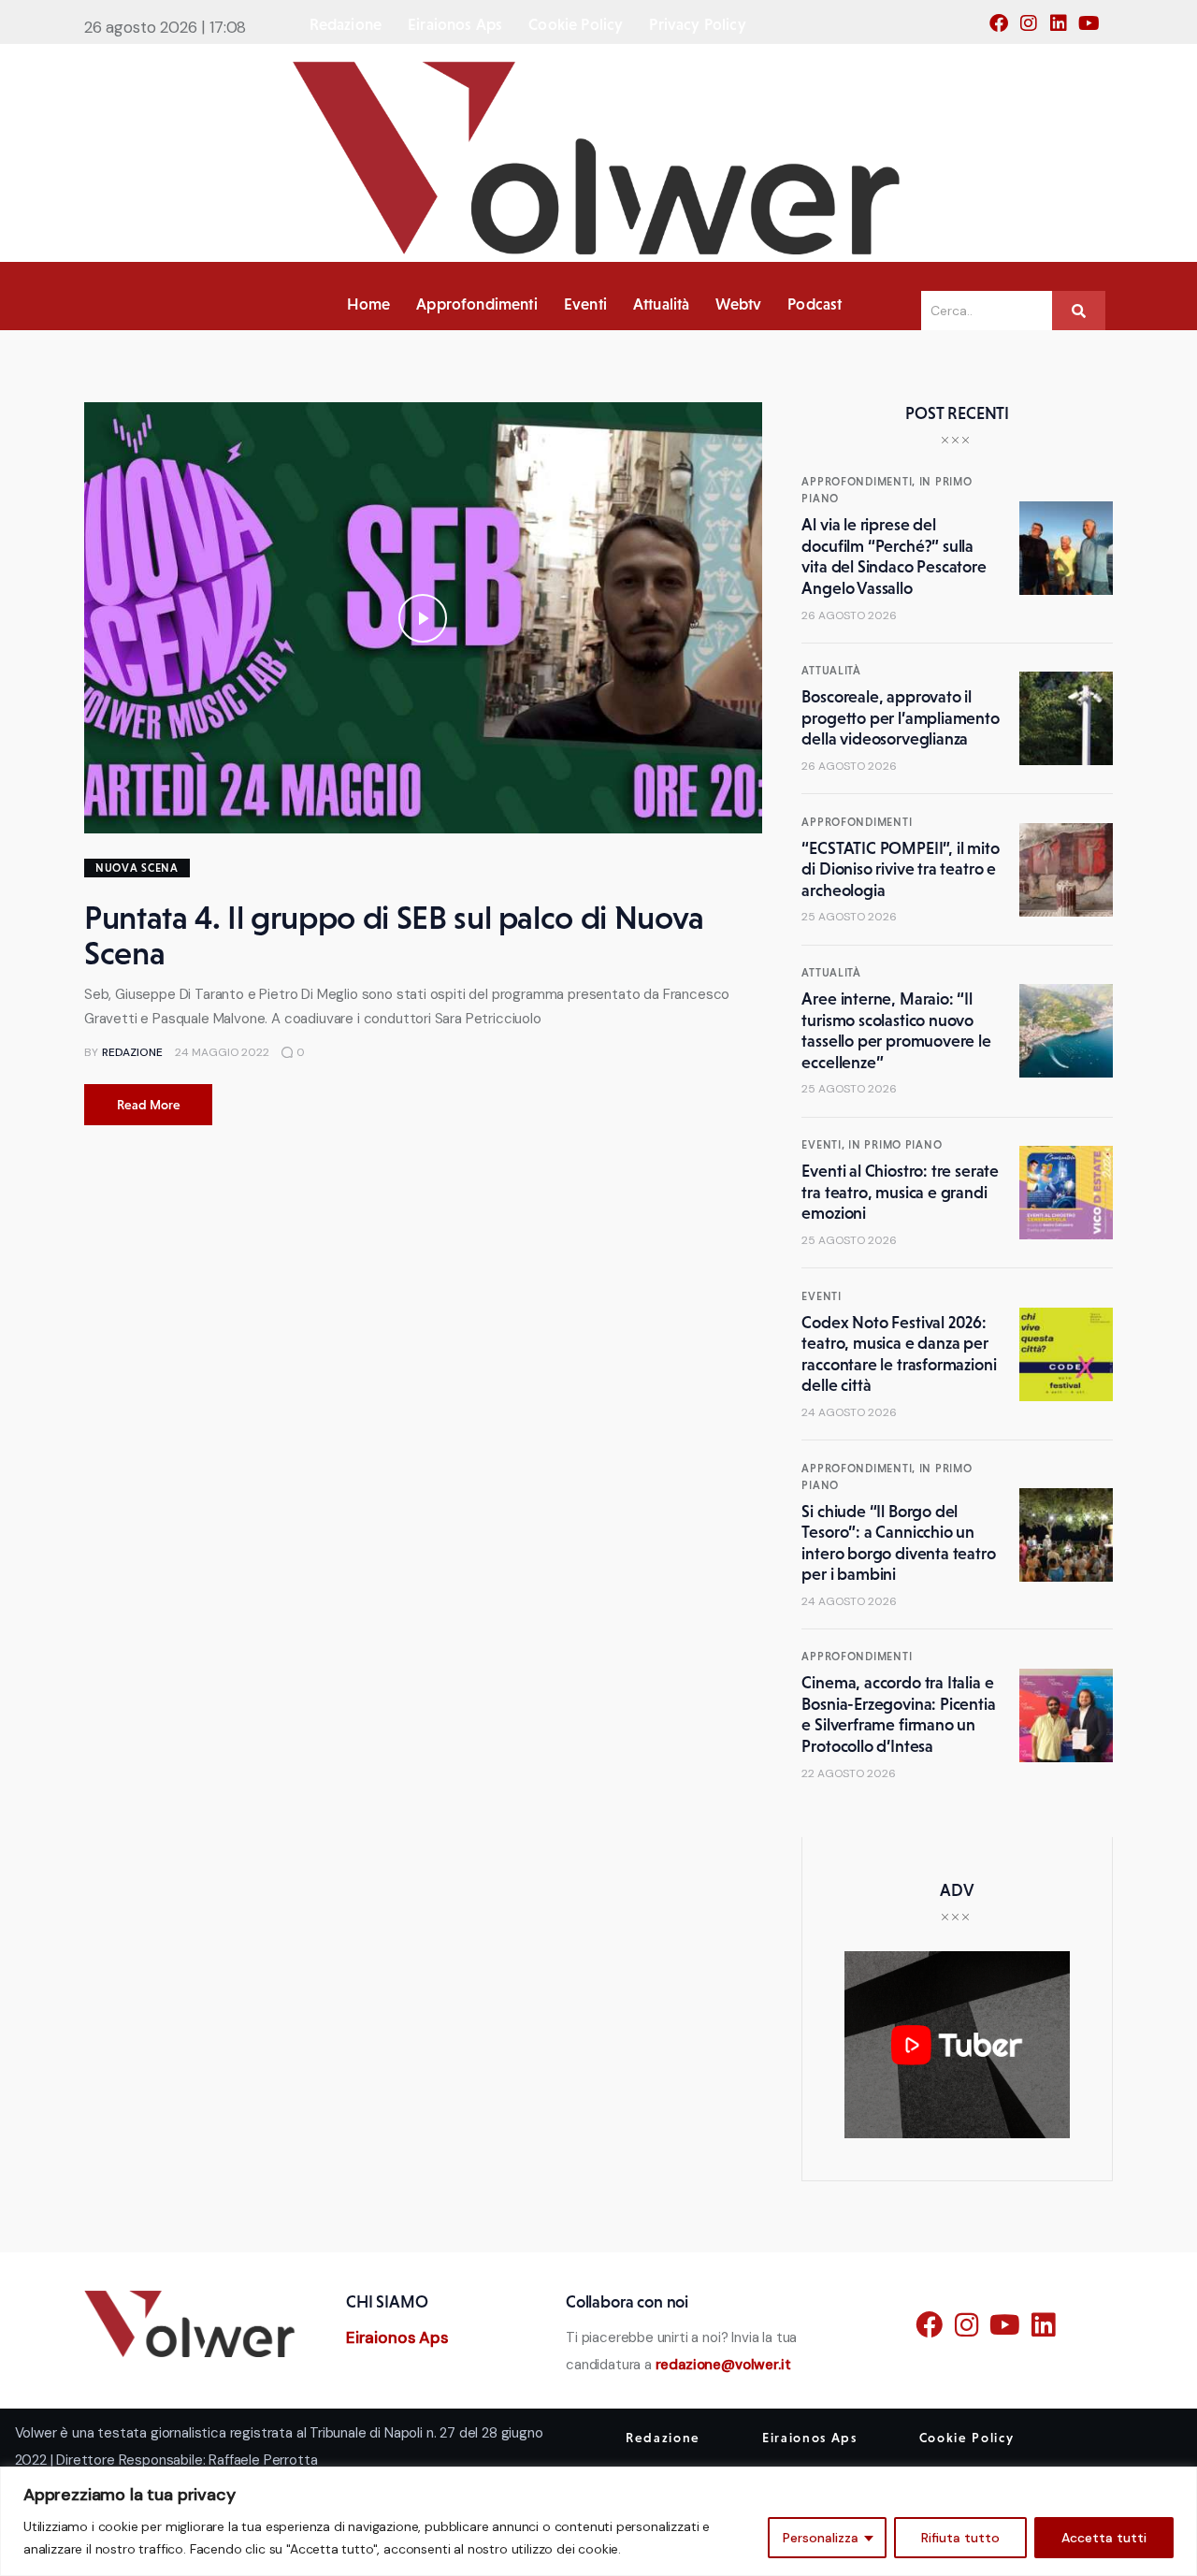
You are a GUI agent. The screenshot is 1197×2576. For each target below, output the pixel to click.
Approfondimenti (857, 822)
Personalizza (821, 2538)
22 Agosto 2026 (849, 1773)
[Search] (1079, 311)
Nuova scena (137, 868)
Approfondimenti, (860, 482)
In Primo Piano (895, 1145)
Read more (149, 1105)
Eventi (821, 1296)
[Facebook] (1004, 29)
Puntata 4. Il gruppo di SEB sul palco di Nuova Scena (394, 935)
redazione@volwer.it (723, 2365)
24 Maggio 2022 (222, 1052)
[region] (598, 2521)
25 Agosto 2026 (849, 917)
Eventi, (825, 1145)
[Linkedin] (1064, 29)
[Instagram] (1034, 29)
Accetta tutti (1104, 2538)
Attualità (831, 671)
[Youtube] (1094, 29)
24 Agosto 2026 (849, 1412)
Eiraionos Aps (397, 2337)
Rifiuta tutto (960, 2538)
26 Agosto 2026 (849, 615)
